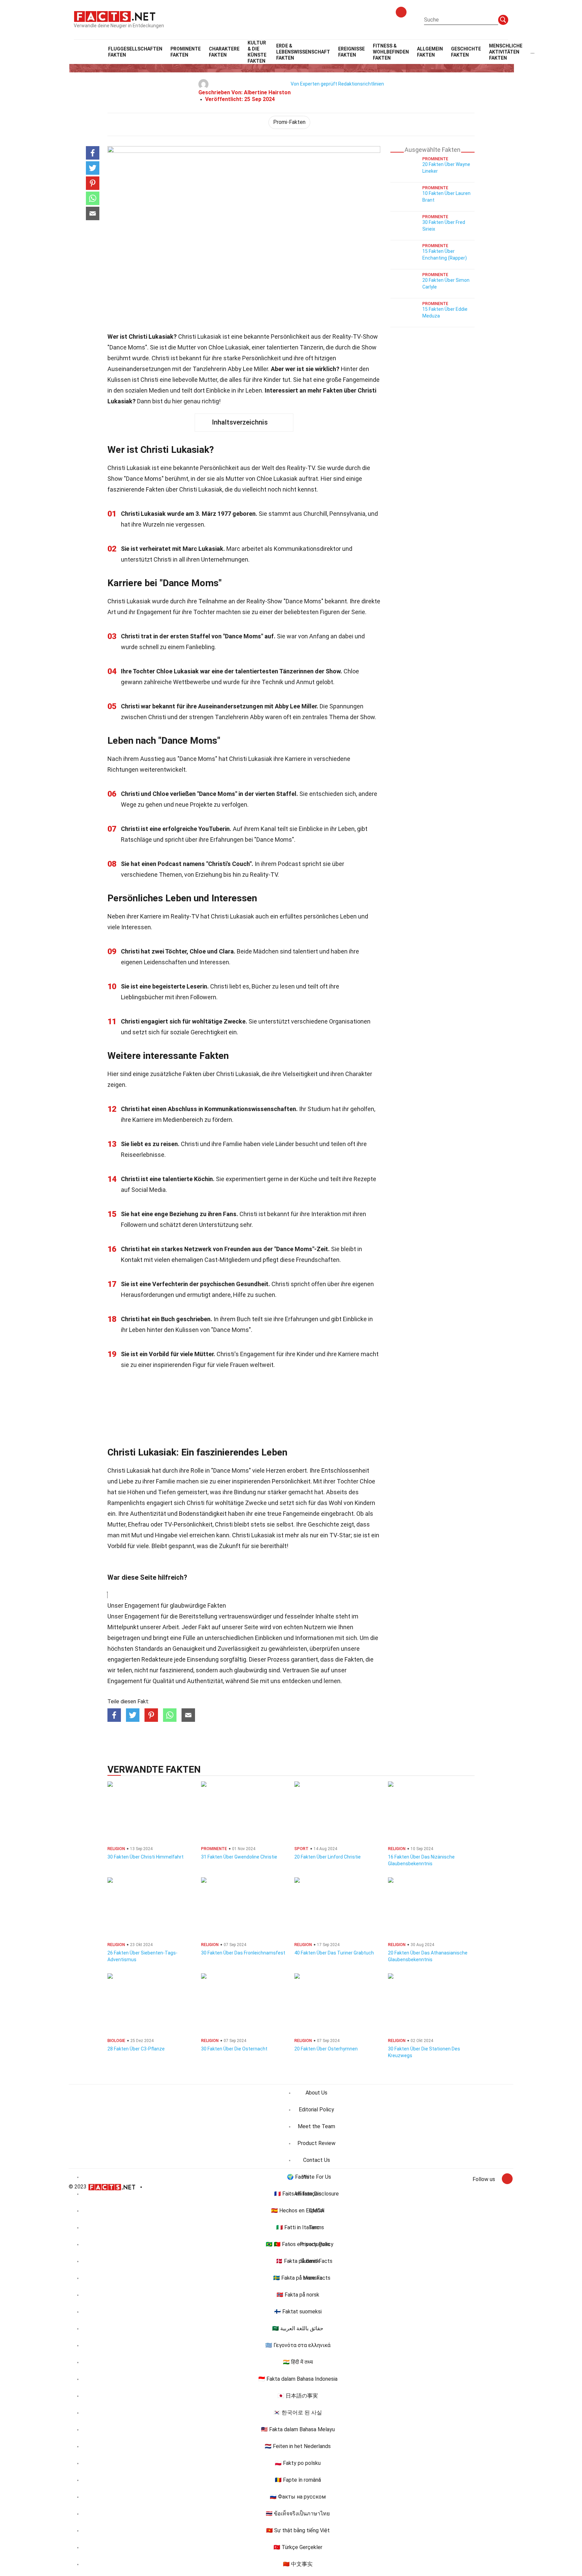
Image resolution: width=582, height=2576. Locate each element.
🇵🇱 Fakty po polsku (298, 2463)
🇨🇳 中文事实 (298, 2564)
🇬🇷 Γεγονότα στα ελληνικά (298, 2345)
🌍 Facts (298, 2177)
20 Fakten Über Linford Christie (328, 1857)
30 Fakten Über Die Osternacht (234, 2049)
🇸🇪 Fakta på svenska (298, 2278)
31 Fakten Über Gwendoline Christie (239, 1857)
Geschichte (466, 52)
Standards (149, 1649)
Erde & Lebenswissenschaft (303, 52)
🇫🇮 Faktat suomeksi (298, 2312)
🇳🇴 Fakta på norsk (298, 2295)
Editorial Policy (316, 2110)
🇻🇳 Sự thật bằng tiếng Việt (298, 2530)
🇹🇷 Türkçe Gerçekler (298, 2547)
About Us (316, 2093)
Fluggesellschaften (135, 52)
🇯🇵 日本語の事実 (298, 2396)
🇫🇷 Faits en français (298, 2194)
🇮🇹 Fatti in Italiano (298, 2227)
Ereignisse (351, 52)
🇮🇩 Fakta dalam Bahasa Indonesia (298, 2379)
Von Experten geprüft (314, 84)
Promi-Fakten (289, 122)
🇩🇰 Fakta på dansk (298, 2261)
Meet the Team (316, 2126)
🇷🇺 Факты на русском (298, 2497)
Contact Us (317, 2160)
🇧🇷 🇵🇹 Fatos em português (298, 2244)
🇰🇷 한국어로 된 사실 (298, 2413)
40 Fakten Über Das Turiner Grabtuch (334, 1953)
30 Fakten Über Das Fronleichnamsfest (243, 1953)
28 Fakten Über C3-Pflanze (136, 2049)
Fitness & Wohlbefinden (391, 52)
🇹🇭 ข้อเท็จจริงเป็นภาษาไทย (298, 2514)
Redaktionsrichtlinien (361, 84)
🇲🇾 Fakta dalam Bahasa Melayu (298, 2429)
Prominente (186, 52)
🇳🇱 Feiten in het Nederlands (298, 2446)
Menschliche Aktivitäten (506, 52)
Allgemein (430, 52)
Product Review (316, 2143)
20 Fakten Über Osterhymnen (326, 2049)
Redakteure (157, 1659)
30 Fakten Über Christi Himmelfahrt (145, 1857)
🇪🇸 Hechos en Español (298, 2211)
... (532, 52)
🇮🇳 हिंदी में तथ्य (298, 2362)
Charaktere (224, 52)
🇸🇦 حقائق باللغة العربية (298, 2328)
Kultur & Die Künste (257, 52)
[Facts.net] (115, 16)
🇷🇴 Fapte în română (298, 2480)
